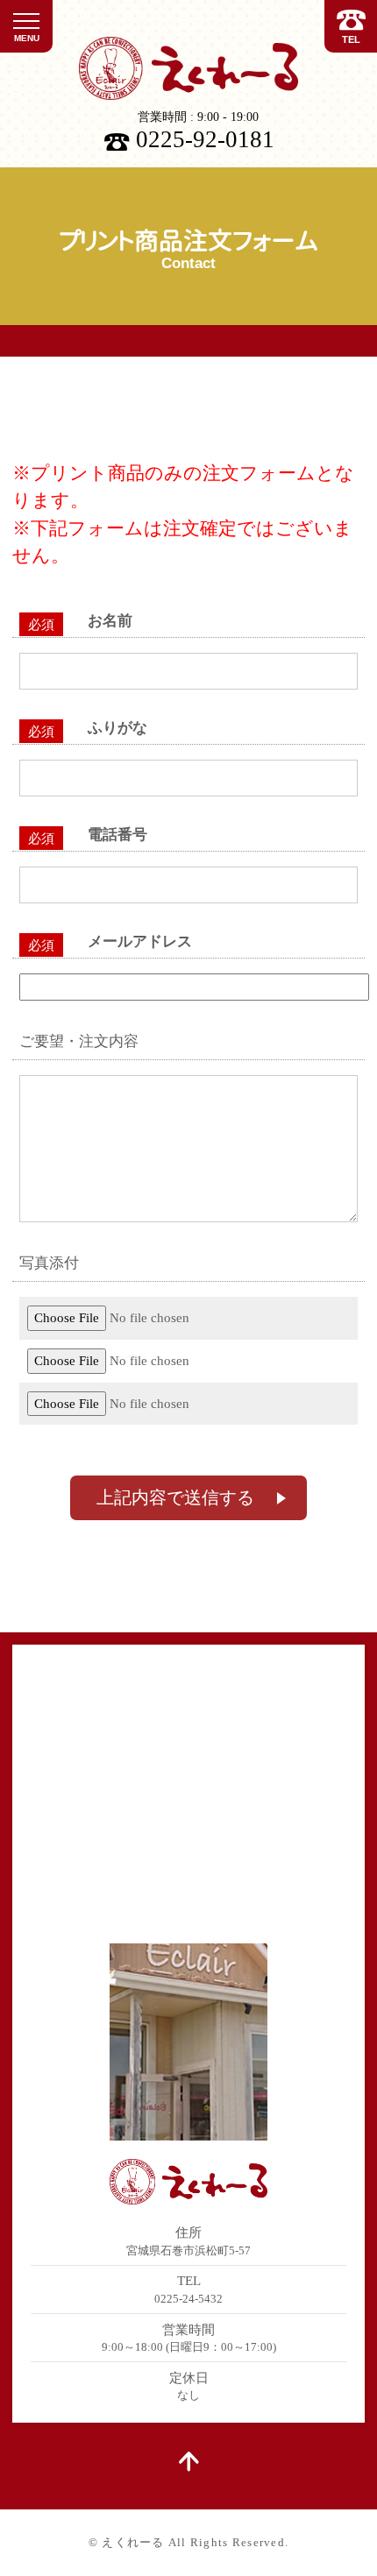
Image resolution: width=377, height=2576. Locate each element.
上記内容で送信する (175, 1497)
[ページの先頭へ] (188, 2460)
